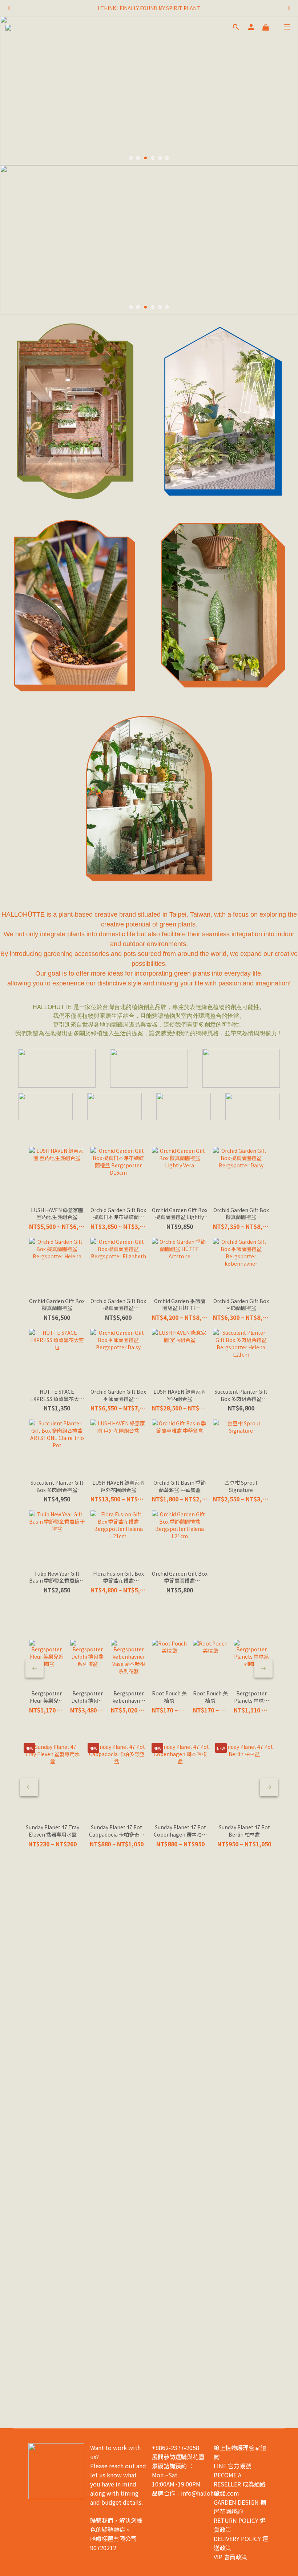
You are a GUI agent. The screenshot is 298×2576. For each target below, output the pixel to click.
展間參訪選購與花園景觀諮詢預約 (178, 2461)
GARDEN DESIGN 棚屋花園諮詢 (240, 2507)
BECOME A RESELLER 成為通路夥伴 (240, 2484)
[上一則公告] (9, 8)
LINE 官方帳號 (232, 2466)
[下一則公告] (289, 8)
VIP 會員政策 (230, 2557)
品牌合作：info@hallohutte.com (196, 2493)
